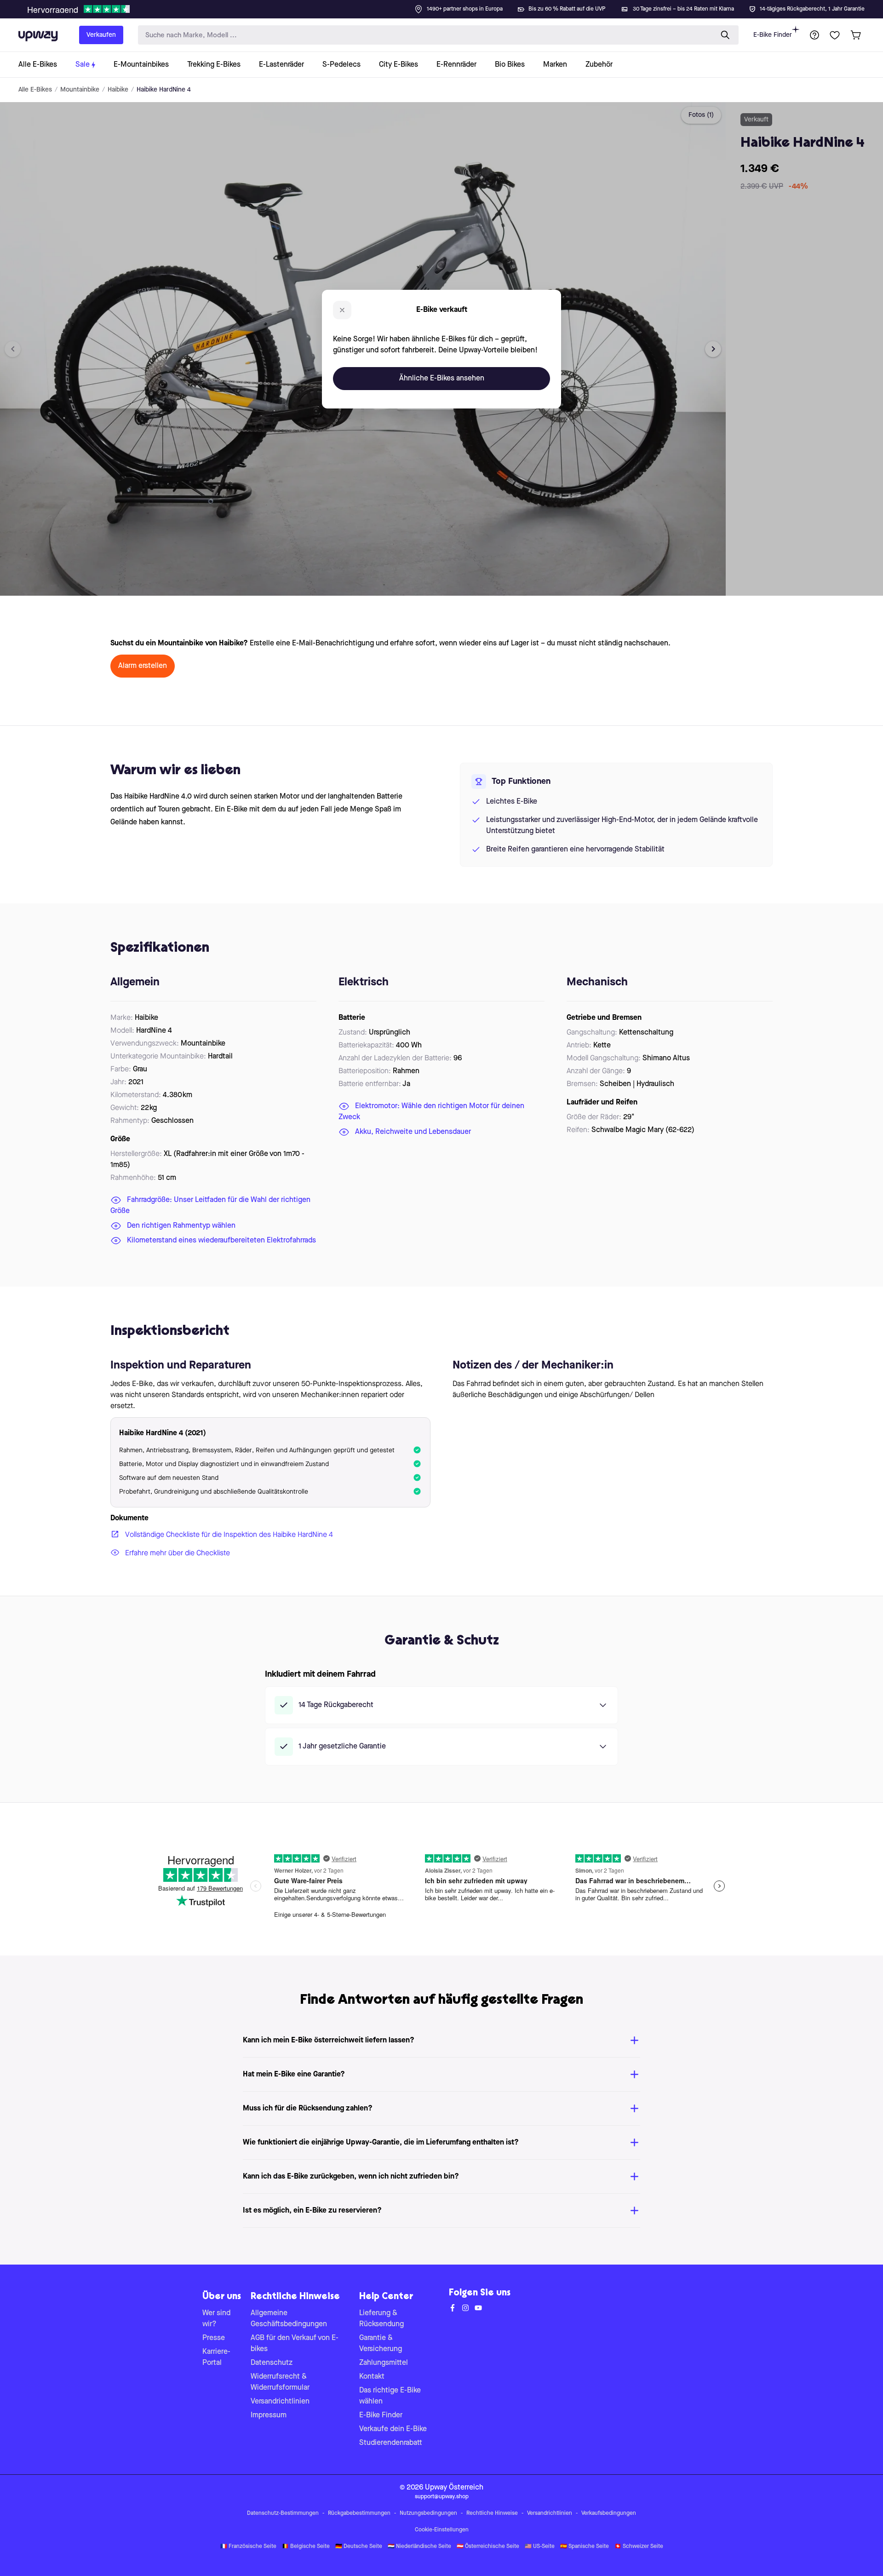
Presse (214, 2338)
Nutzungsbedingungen (428, 2513)
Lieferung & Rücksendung (381, 2319)
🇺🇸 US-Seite (540, 2547)
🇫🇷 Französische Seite (248, 2547)
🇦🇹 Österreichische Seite (488, 2547)
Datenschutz (272, 2363)
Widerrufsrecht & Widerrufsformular (280, 2382)
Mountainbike (80, 90)
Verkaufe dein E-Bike (393, 2429)
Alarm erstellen (143, 666)
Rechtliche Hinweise (492, 2513)
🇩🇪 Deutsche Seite (359, 2547)
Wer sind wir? (216, 2319)
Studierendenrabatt (391, 2443)
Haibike (118, 90)
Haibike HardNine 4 (164, 90)
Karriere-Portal (216, 2357)
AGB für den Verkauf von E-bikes (295, 2344)
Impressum (269, 2415)
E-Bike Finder (773, 35)
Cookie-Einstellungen (442, 2530)
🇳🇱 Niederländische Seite (419, 2547)
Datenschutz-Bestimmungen (283, 2513)
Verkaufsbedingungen (609, 2513)
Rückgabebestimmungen (359, 2513)
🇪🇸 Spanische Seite (585, 2547)
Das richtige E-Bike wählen (390, 2396)
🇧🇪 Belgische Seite (306, 2547)
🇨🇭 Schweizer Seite (639, 2547)
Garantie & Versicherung (381, 2344)
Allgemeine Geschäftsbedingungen (289, 2319)
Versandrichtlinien (280, 2402)
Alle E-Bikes (35, 90)
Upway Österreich (454, 2488)
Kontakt (372, 2377)
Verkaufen (101, 35)
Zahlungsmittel (384, 2363)
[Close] (449, 6)
